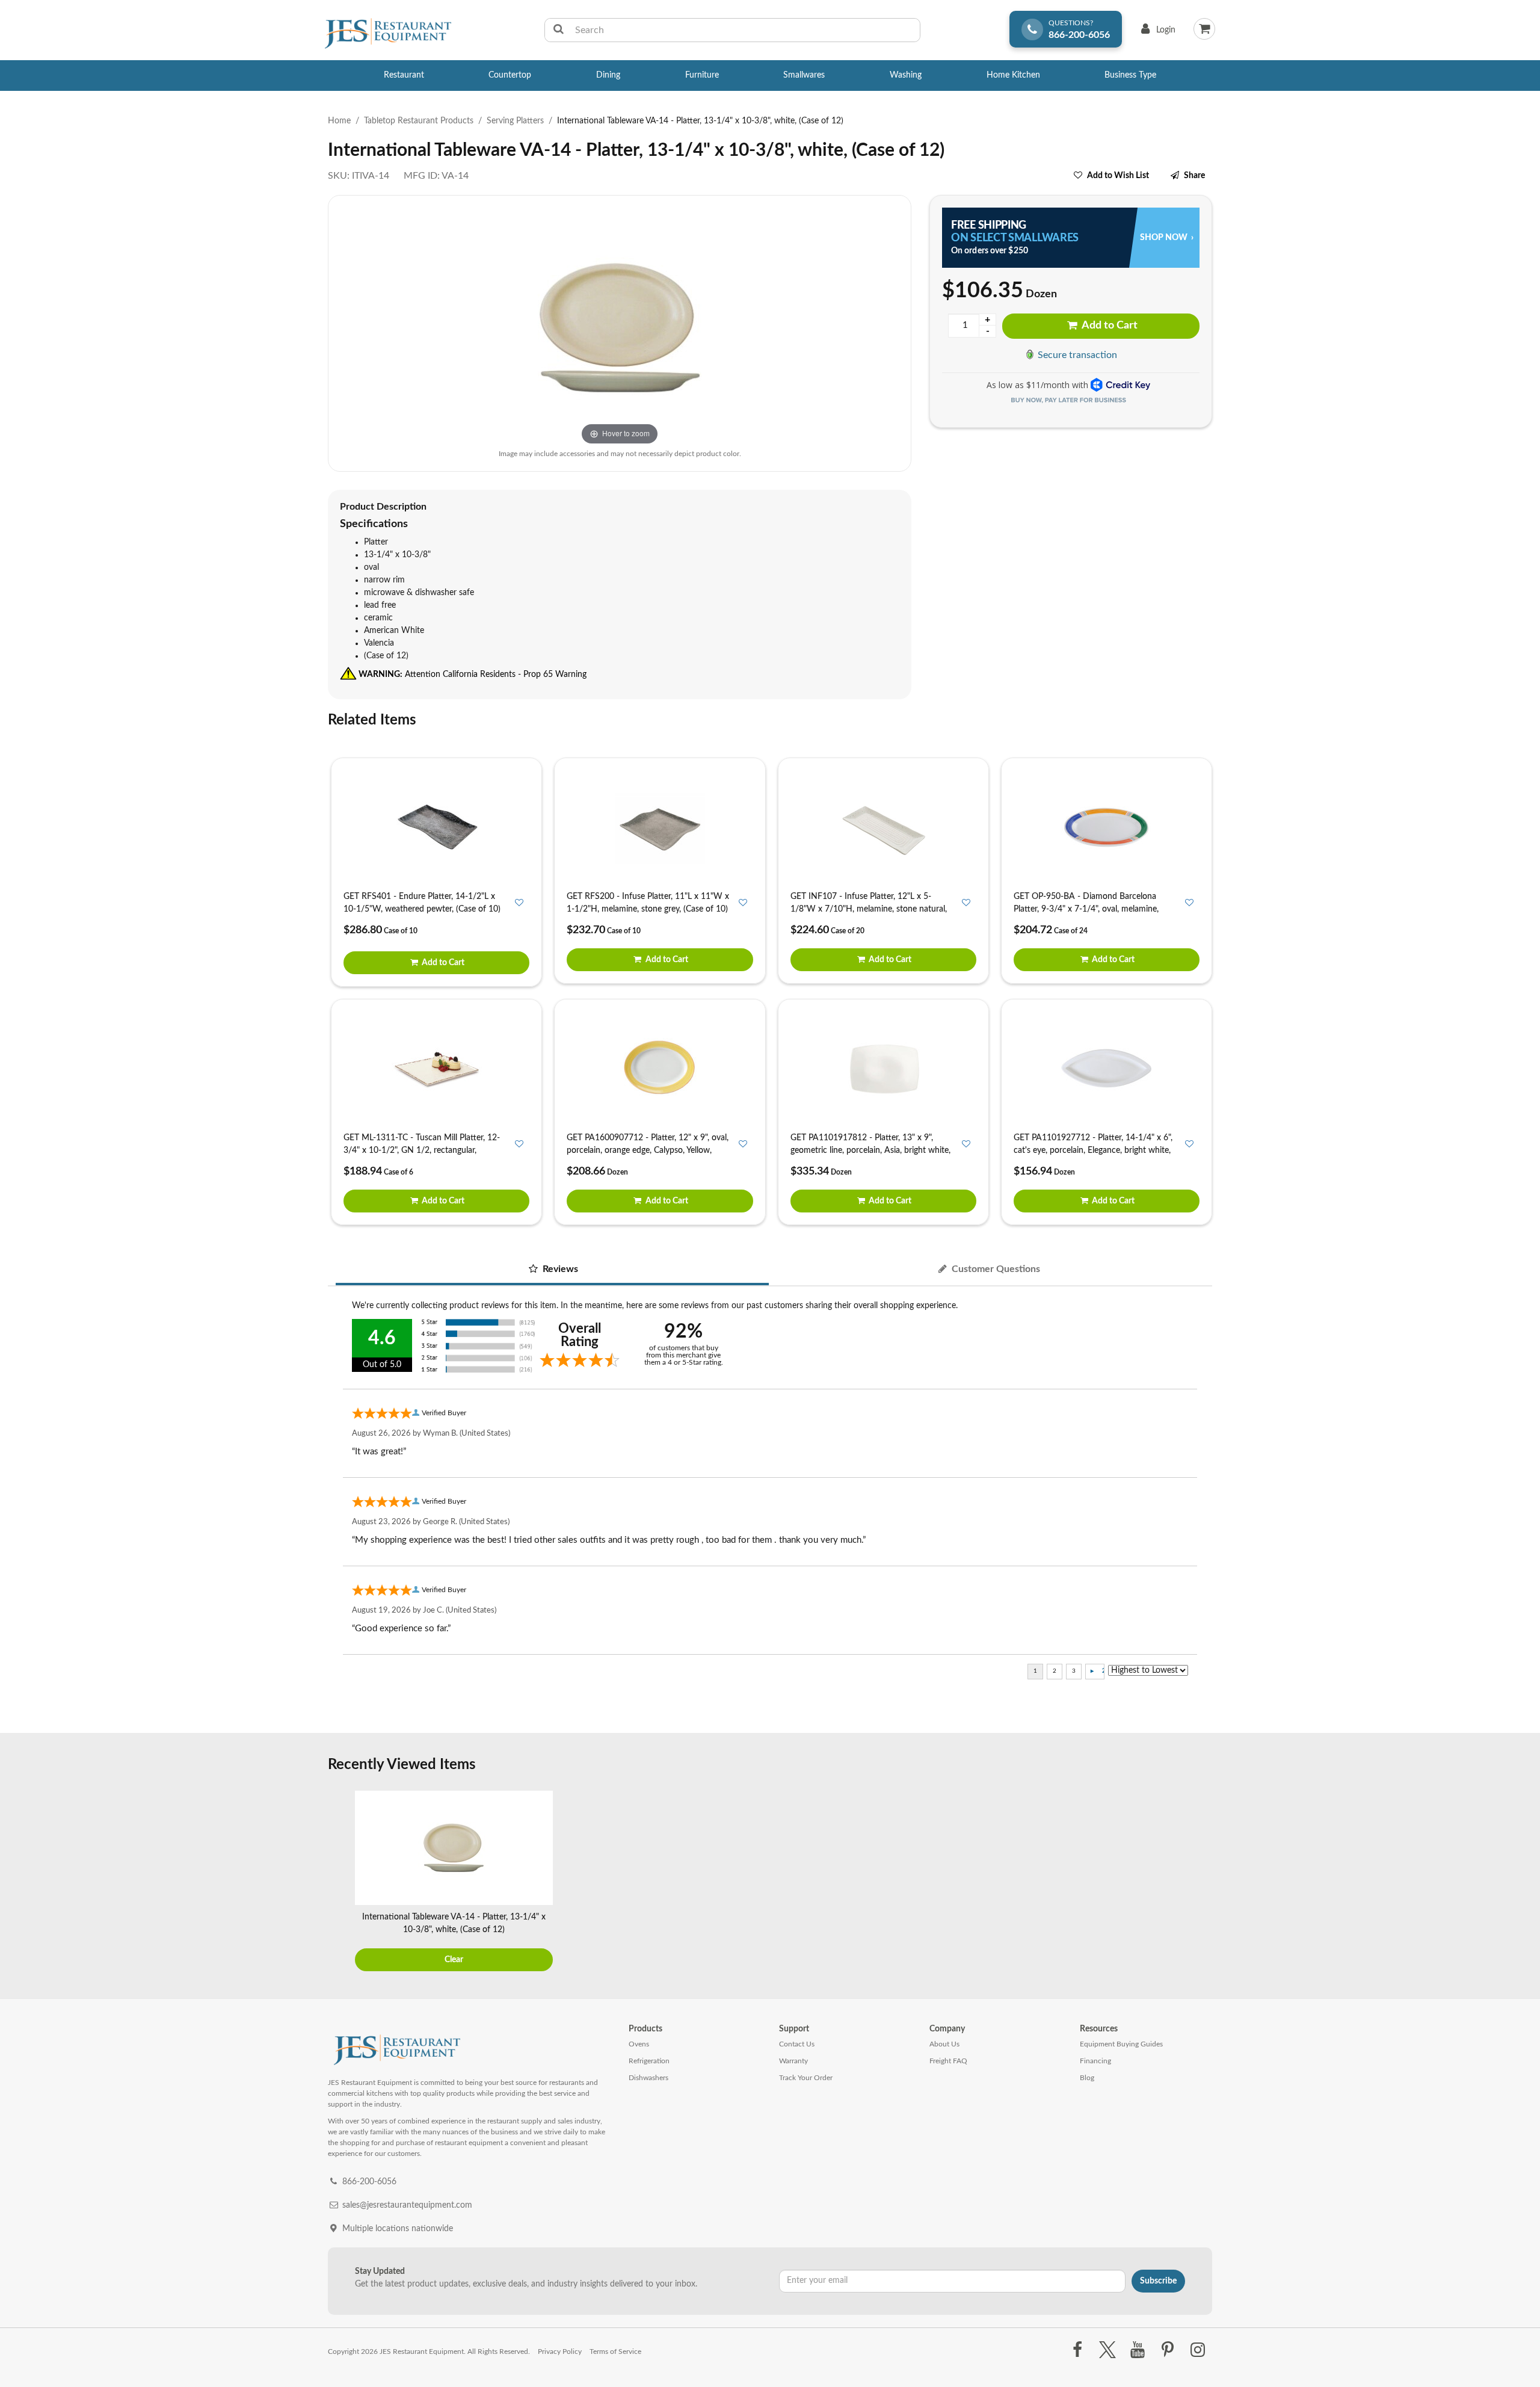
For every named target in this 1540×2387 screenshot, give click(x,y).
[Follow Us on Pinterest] (1168, 2350)
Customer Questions (995, 1269)
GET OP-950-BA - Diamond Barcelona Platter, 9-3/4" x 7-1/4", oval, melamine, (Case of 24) (1086, 909)
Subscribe (1158, 2281)
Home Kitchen (1013, 75)
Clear (454, 1960)
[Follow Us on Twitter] (1107, 2350)
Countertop (510, 75)
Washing (906, 75)
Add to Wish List (1118, 176)
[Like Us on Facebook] (1077, 2350)
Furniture (702, 75)
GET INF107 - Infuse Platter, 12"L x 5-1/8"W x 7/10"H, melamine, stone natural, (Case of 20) (869, 909)
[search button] (559, 30)
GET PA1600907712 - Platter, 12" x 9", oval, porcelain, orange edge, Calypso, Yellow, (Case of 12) (648, 1150)
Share (1194, 176)
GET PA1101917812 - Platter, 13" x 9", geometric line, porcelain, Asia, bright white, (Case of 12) (870, 1150)
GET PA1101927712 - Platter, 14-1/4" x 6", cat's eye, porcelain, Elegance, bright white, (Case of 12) (1093, 1150)
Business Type (1130, 75)
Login (1156, 33)
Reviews (559, 1269)
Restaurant (404, 75)
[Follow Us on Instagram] (1198, 2350)
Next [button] (1200, 1882)
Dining (608, 75)
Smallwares (804, 75)
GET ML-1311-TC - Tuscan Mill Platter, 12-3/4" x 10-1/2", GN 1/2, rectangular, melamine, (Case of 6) (422, 1150)
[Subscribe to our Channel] (1137, 2350)
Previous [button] (340, 1882)
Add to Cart (1109, 326)
